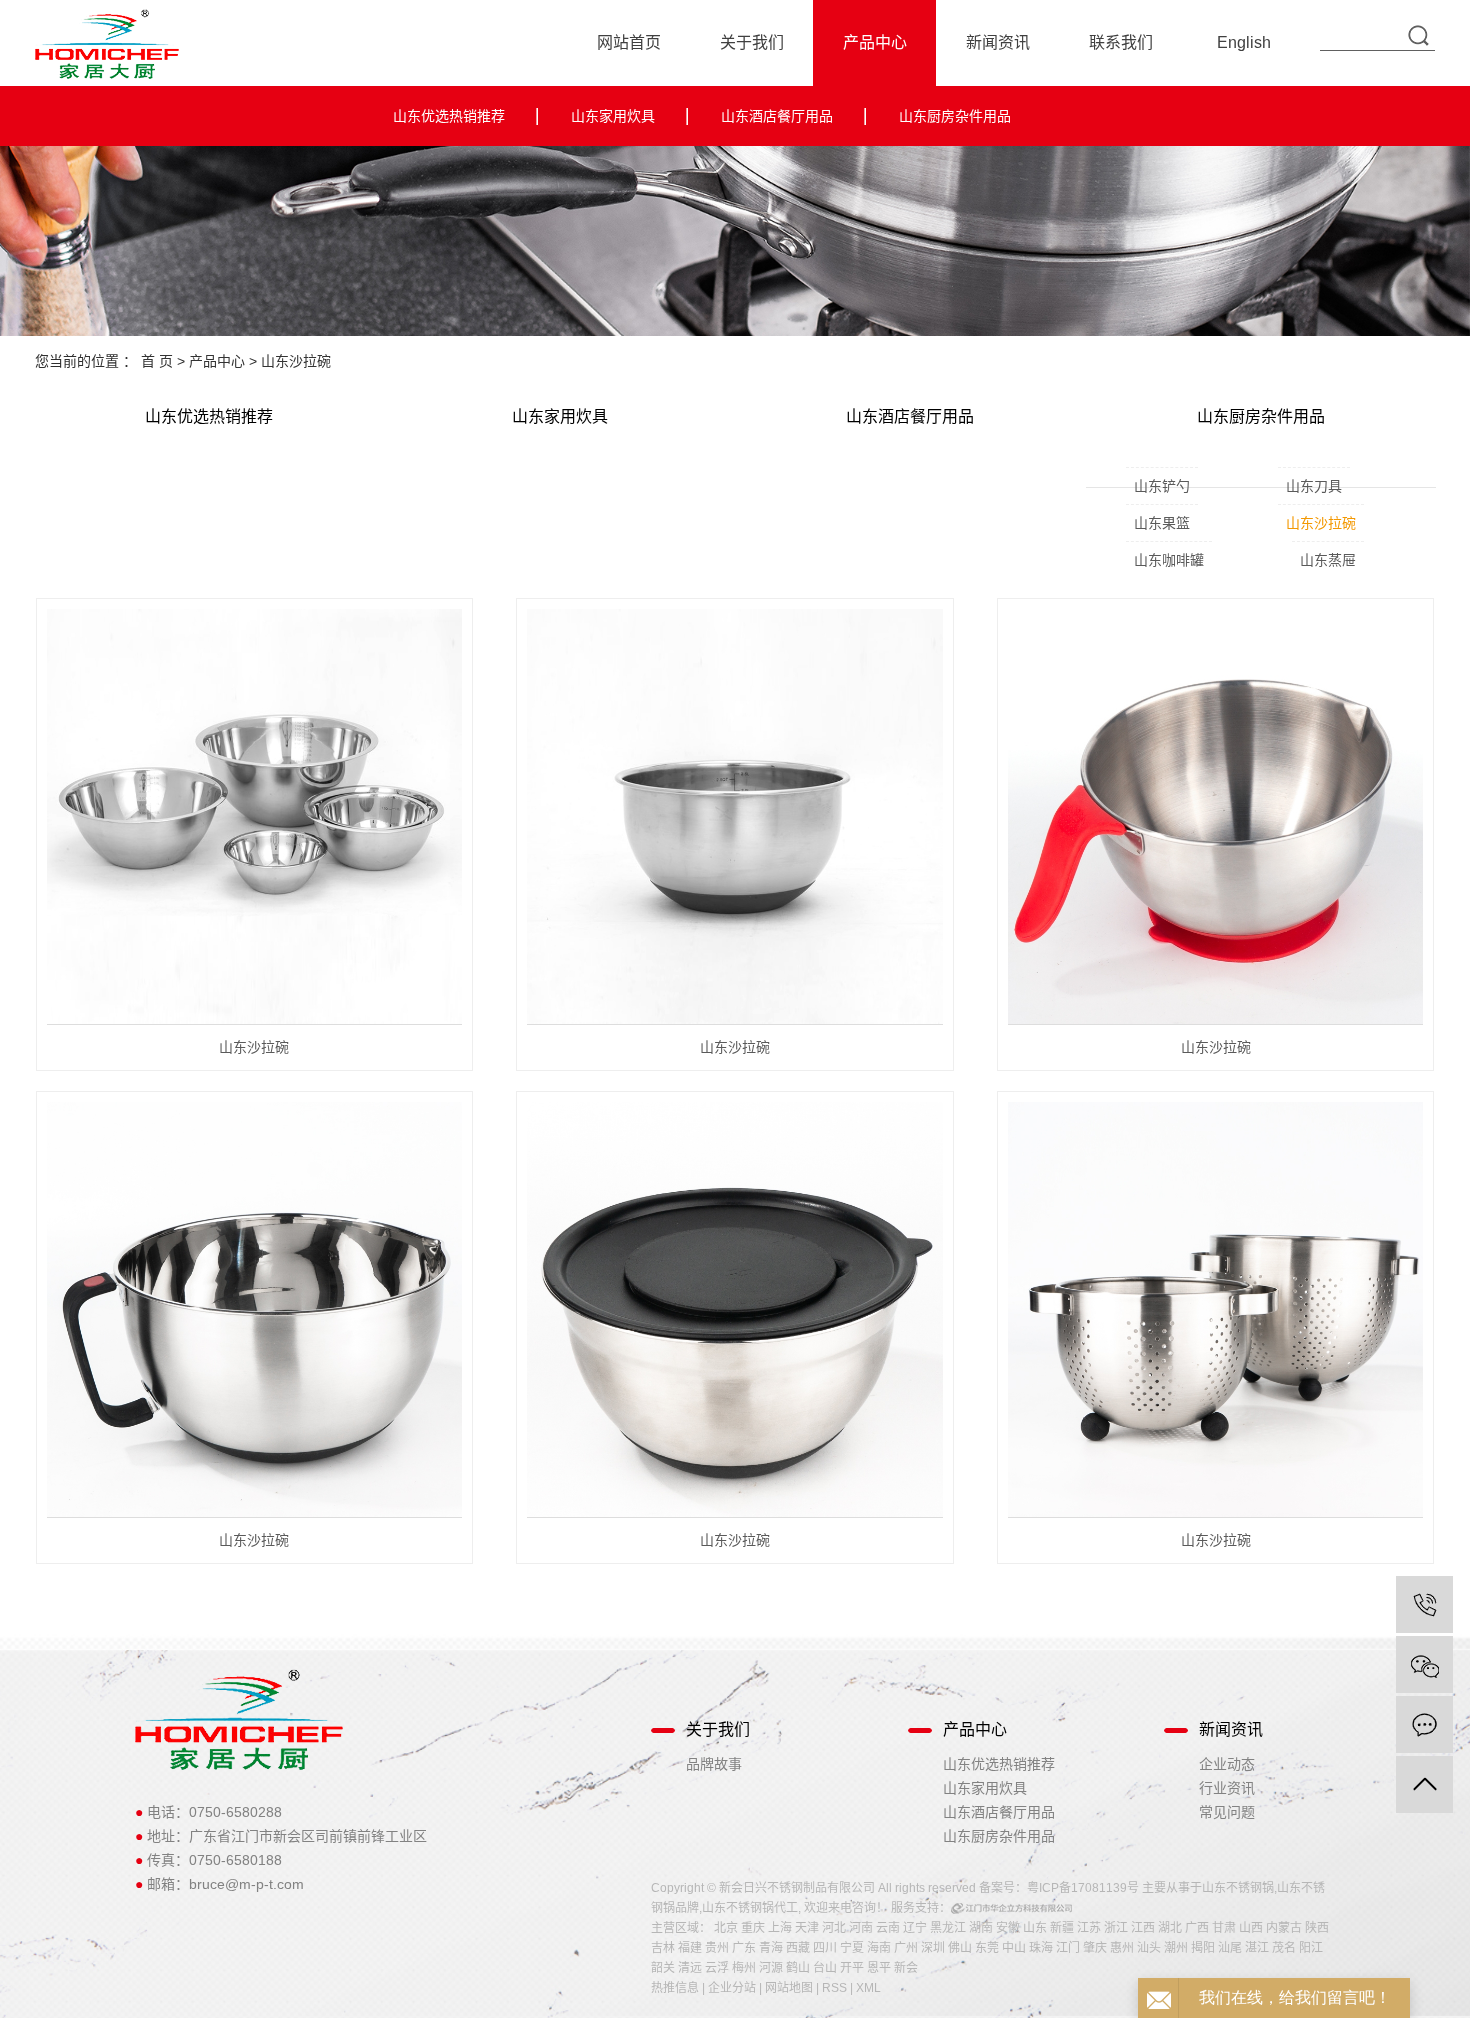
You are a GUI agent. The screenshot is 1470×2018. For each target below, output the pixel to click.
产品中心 (875, 42)
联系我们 (1121, 42)
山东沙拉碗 (296, 361)
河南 (861, 1928)
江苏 (1089, 1928)
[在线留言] (1424, 1724)
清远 (690, 1968)
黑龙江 (948, 1928)
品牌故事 (714, 1764)
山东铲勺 (1162, 486)
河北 (834, 1928)
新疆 (1062, 1928)
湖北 (1170, 1928)
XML (868, 1988)
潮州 (1176, 1948)
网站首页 (629, 42)
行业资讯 (1227, 1788)
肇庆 (1095, 1948)
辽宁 (915, 1928)
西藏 (798, 1948)
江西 (1143, 1928)
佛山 (960, 1948)
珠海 (1041, 1948)
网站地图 (789, 1988)
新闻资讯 (998, 42)
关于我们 (752, 42)
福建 (690, 1948)
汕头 (1149, 1948)
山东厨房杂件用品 (955, 116)
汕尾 (1230, 1948)
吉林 (663, 1948)
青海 (771, 1948)
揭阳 (1203, 1948)
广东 (744, 1948)
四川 (825, 1948)
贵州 (717, 1948)
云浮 (717, 1968)
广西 (1197, 1928)
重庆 (753, 1928)
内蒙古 (1284, 1928)
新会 (906, 1968)
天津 (807, 1928)
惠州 (1122, 1948)
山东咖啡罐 (1169, 560)
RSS (834, 1988)
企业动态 (1227, 1764)
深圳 (933, 1948)
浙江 (1116, 1928)
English (1244, 42)
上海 (780, 1928)
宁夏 (852, 1948)
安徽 (1008, 1928)
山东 (1035, 1928)
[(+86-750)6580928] (1424, 1604)
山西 (1251, 1928)
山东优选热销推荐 (449, 116)
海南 (879, 1948)
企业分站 (732, 1988)
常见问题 (1227, 1812)
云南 (888, 1928)
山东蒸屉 (1328, 560)
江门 (1068, 1948)
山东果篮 (1162, 523)
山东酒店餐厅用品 (777, 116)
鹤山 (798, 1968)
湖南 (981, 1928)
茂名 (1284, 1948)
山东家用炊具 (613, 116)
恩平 (879, 1968)
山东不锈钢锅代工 (750, 1908)
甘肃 (1224, 1928)
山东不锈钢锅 (1238, 1888)
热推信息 (675, 1988)
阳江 (1311, 1948)
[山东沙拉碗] (254, 817)
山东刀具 (1314, 486)
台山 (825, 1968)
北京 (726, 1928)
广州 (906, 1948)
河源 (771, 1968)
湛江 (1257, 1948)
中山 (1014, 1948)
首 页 (157, 361)
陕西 (1317, 1928)
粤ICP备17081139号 (1083, 1888)
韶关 (663, 1968)
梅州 (744, 1968)
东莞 (987, 1948)
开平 (852, 1968)
